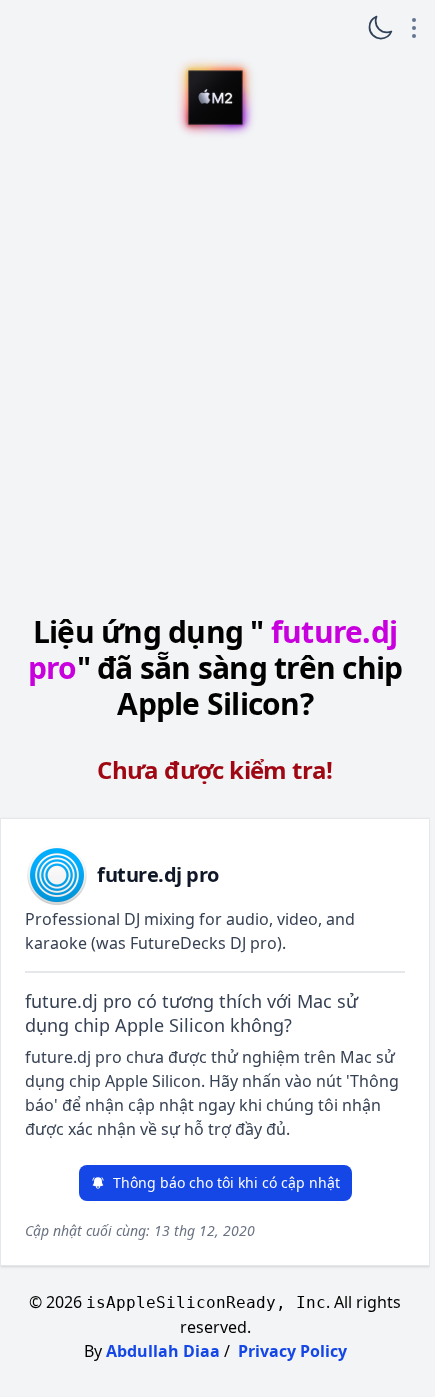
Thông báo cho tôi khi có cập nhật (226, 1182)
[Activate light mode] (380, 28)
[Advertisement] (215, 373)
